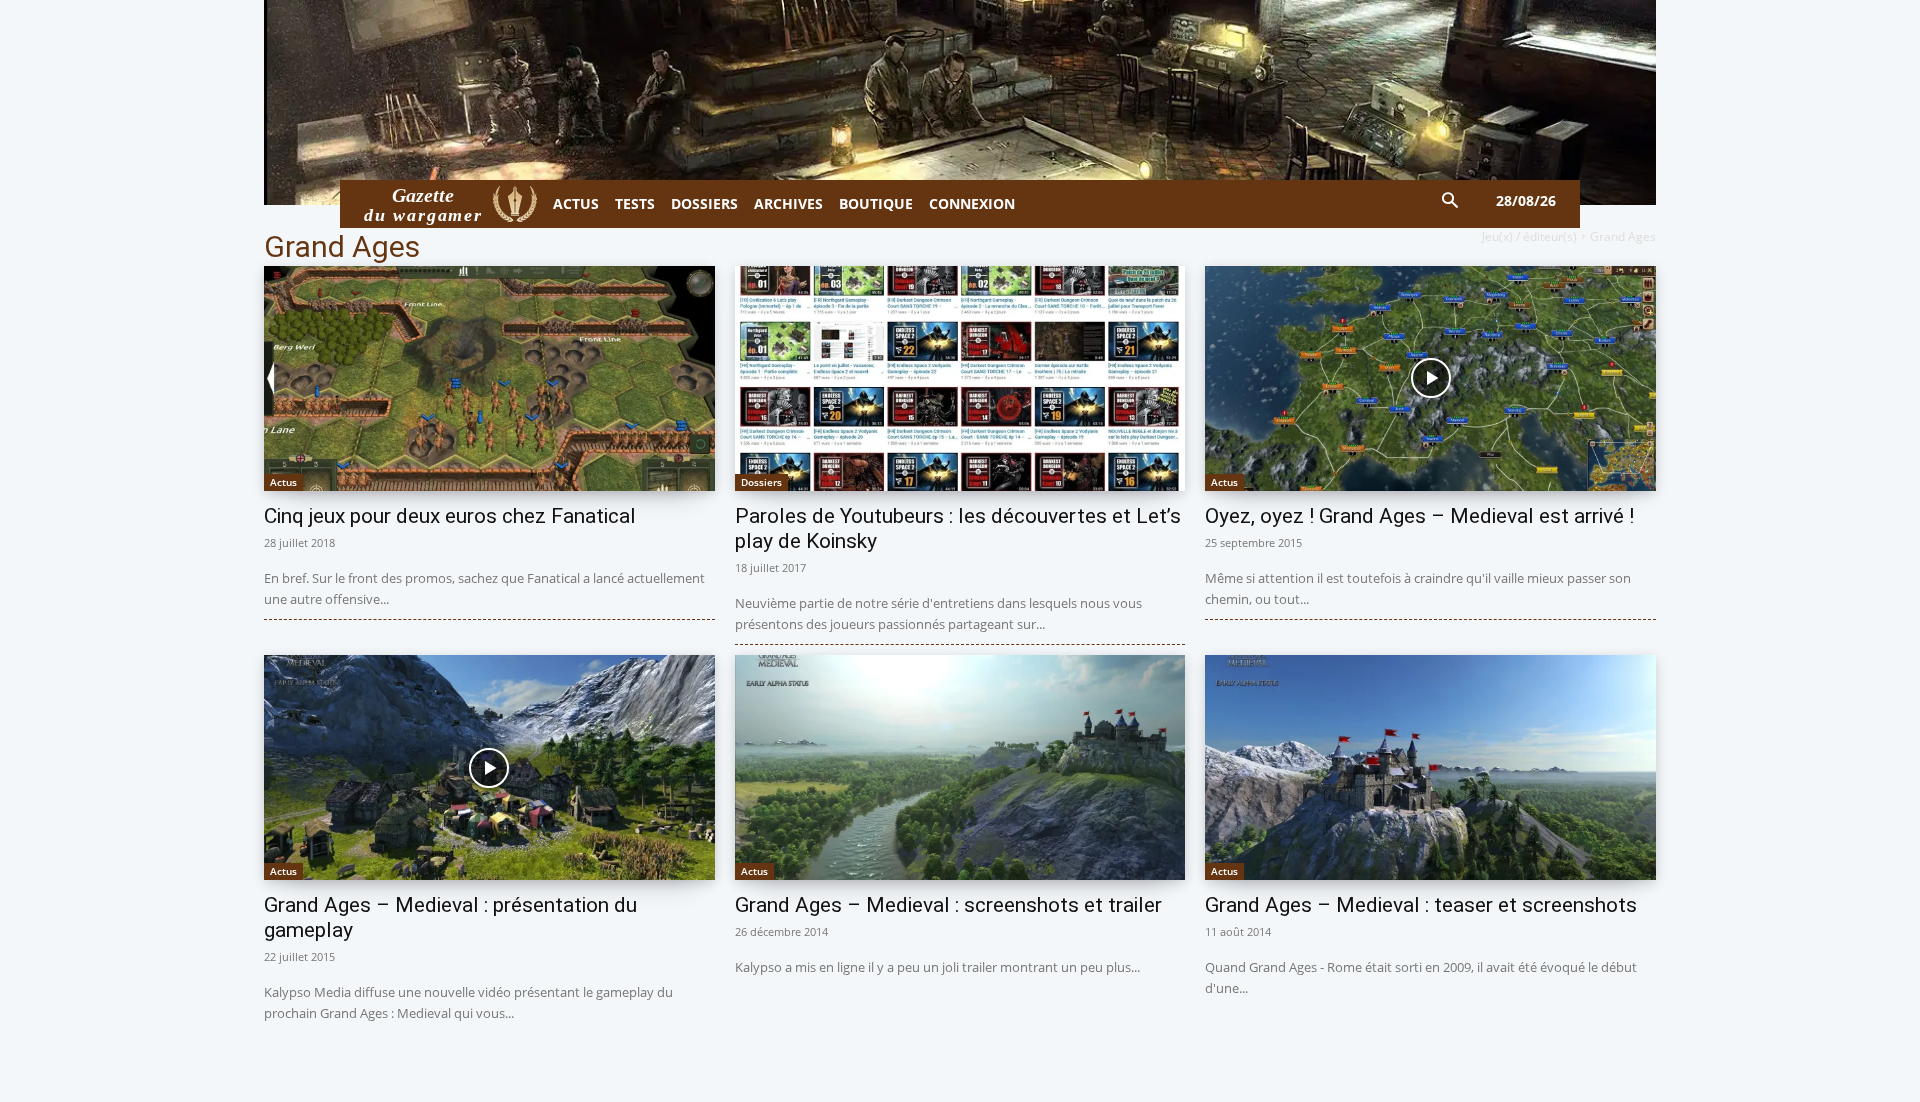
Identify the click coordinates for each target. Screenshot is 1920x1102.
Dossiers (761, 482)
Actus (283, 482)
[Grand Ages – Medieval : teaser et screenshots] (1430, 767)
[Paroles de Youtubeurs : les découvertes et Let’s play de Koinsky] (960, 378)
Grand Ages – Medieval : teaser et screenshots (1421, 905)
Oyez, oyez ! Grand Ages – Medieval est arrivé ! (1419, 516)
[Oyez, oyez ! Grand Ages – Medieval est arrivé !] (1430, 378)
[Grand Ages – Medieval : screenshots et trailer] (960, 767)
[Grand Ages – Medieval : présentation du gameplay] (489, 767)
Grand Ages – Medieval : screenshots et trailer (948, 905)
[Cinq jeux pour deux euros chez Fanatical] (489, 378)
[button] (1450, 201)
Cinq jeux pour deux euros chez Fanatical (450, 516)
